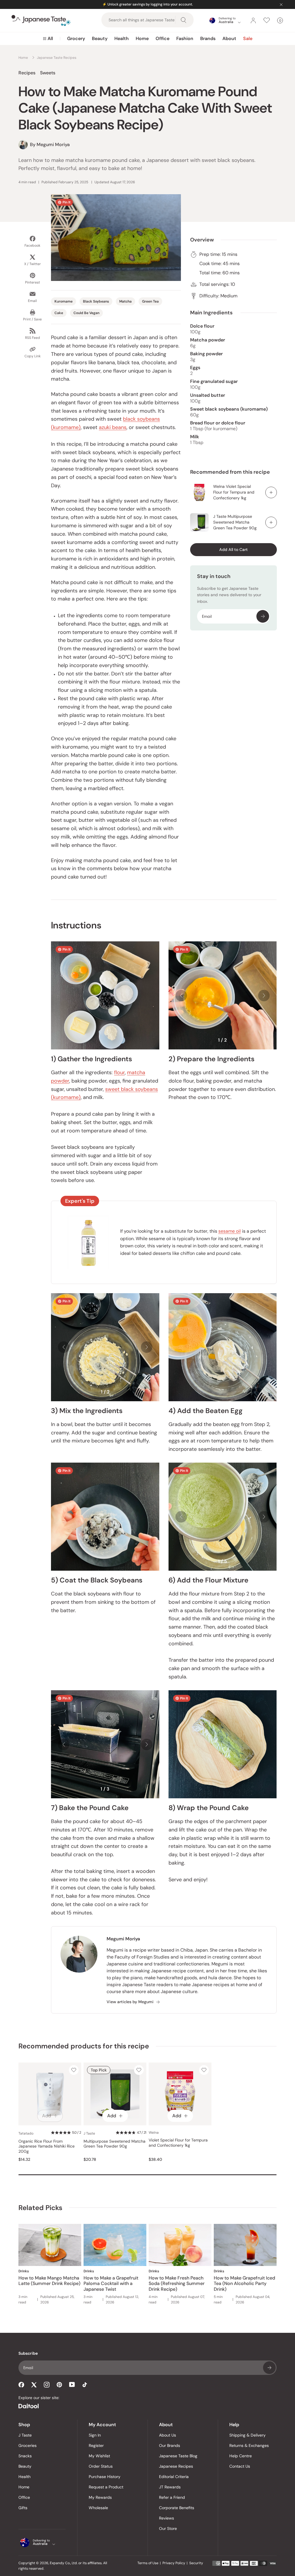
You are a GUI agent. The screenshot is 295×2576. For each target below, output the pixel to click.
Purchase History (105, 2477)
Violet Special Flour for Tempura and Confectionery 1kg (178, 2143)
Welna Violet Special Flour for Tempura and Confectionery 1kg (234, 492)
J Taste (89, 2133)
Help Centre (241, 2456)
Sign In (95, 2435)
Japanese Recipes (176, 2466)
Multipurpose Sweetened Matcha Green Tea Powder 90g (115, 2144)
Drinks (24, 2271)
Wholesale (98, 2508)
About (229, 38)
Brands (208, 38)
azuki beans (113, 427)
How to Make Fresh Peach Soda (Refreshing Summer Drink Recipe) (177, 2283)
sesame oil (230, 1231)
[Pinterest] (59, 2385)
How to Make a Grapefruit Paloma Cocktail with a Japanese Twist (111, 2283)
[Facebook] (21, 2385)
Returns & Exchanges (249, 2445)
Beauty (100, 38)
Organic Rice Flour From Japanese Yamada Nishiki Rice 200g (47, 2146)
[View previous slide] (181, 996)
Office (162, 38)
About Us (168, 2435)
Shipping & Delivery (247, 2435)
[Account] (253, 20)
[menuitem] (48, 39)
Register (96, 2445)
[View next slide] (264, 996)
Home (142, 38)
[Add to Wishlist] (74, 2070)
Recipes (27, 73)
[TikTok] (85, 2385)
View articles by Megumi (130, 2002)
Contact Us (240, 2466)
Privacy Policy (174, 2563)
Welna (154, 2133)
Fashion (185, 38)
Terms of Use (148, 2563)
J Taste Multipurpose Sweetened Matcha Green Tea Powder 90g (235, 522)
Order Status (101, 2466)
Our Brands (170, 2445)
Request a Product (106, 2487)
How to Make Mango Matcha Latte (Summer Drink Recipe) (49, 2281)
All (50, 38)
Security (196, 2563)
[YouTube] (72, 2385)
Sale (248, 38)
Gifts (23, 2508)
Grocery (76, 38)
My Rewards (100, 2497)
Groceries (28, 2445)
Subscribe (263, 616)
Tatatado (26, 2133)
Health (122, 38)
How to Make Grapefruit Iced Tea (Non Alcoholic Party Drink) (244, 2283)
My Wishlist (99, 2456)
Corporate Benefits (177, 2508)
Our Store (168, 2528)
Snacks (25, 2456)
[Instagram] (47, 2385)
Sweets (48, 73)
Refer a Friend (172, 2497)
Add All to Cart (233, 549)
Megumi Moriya (123, 1939)
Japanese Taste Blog (178, 2456)
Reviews (167, 2518)
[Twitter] (34, 2385)
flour (119, 1072)
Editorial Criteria (174, 2477)
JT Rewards (170, 2487)
